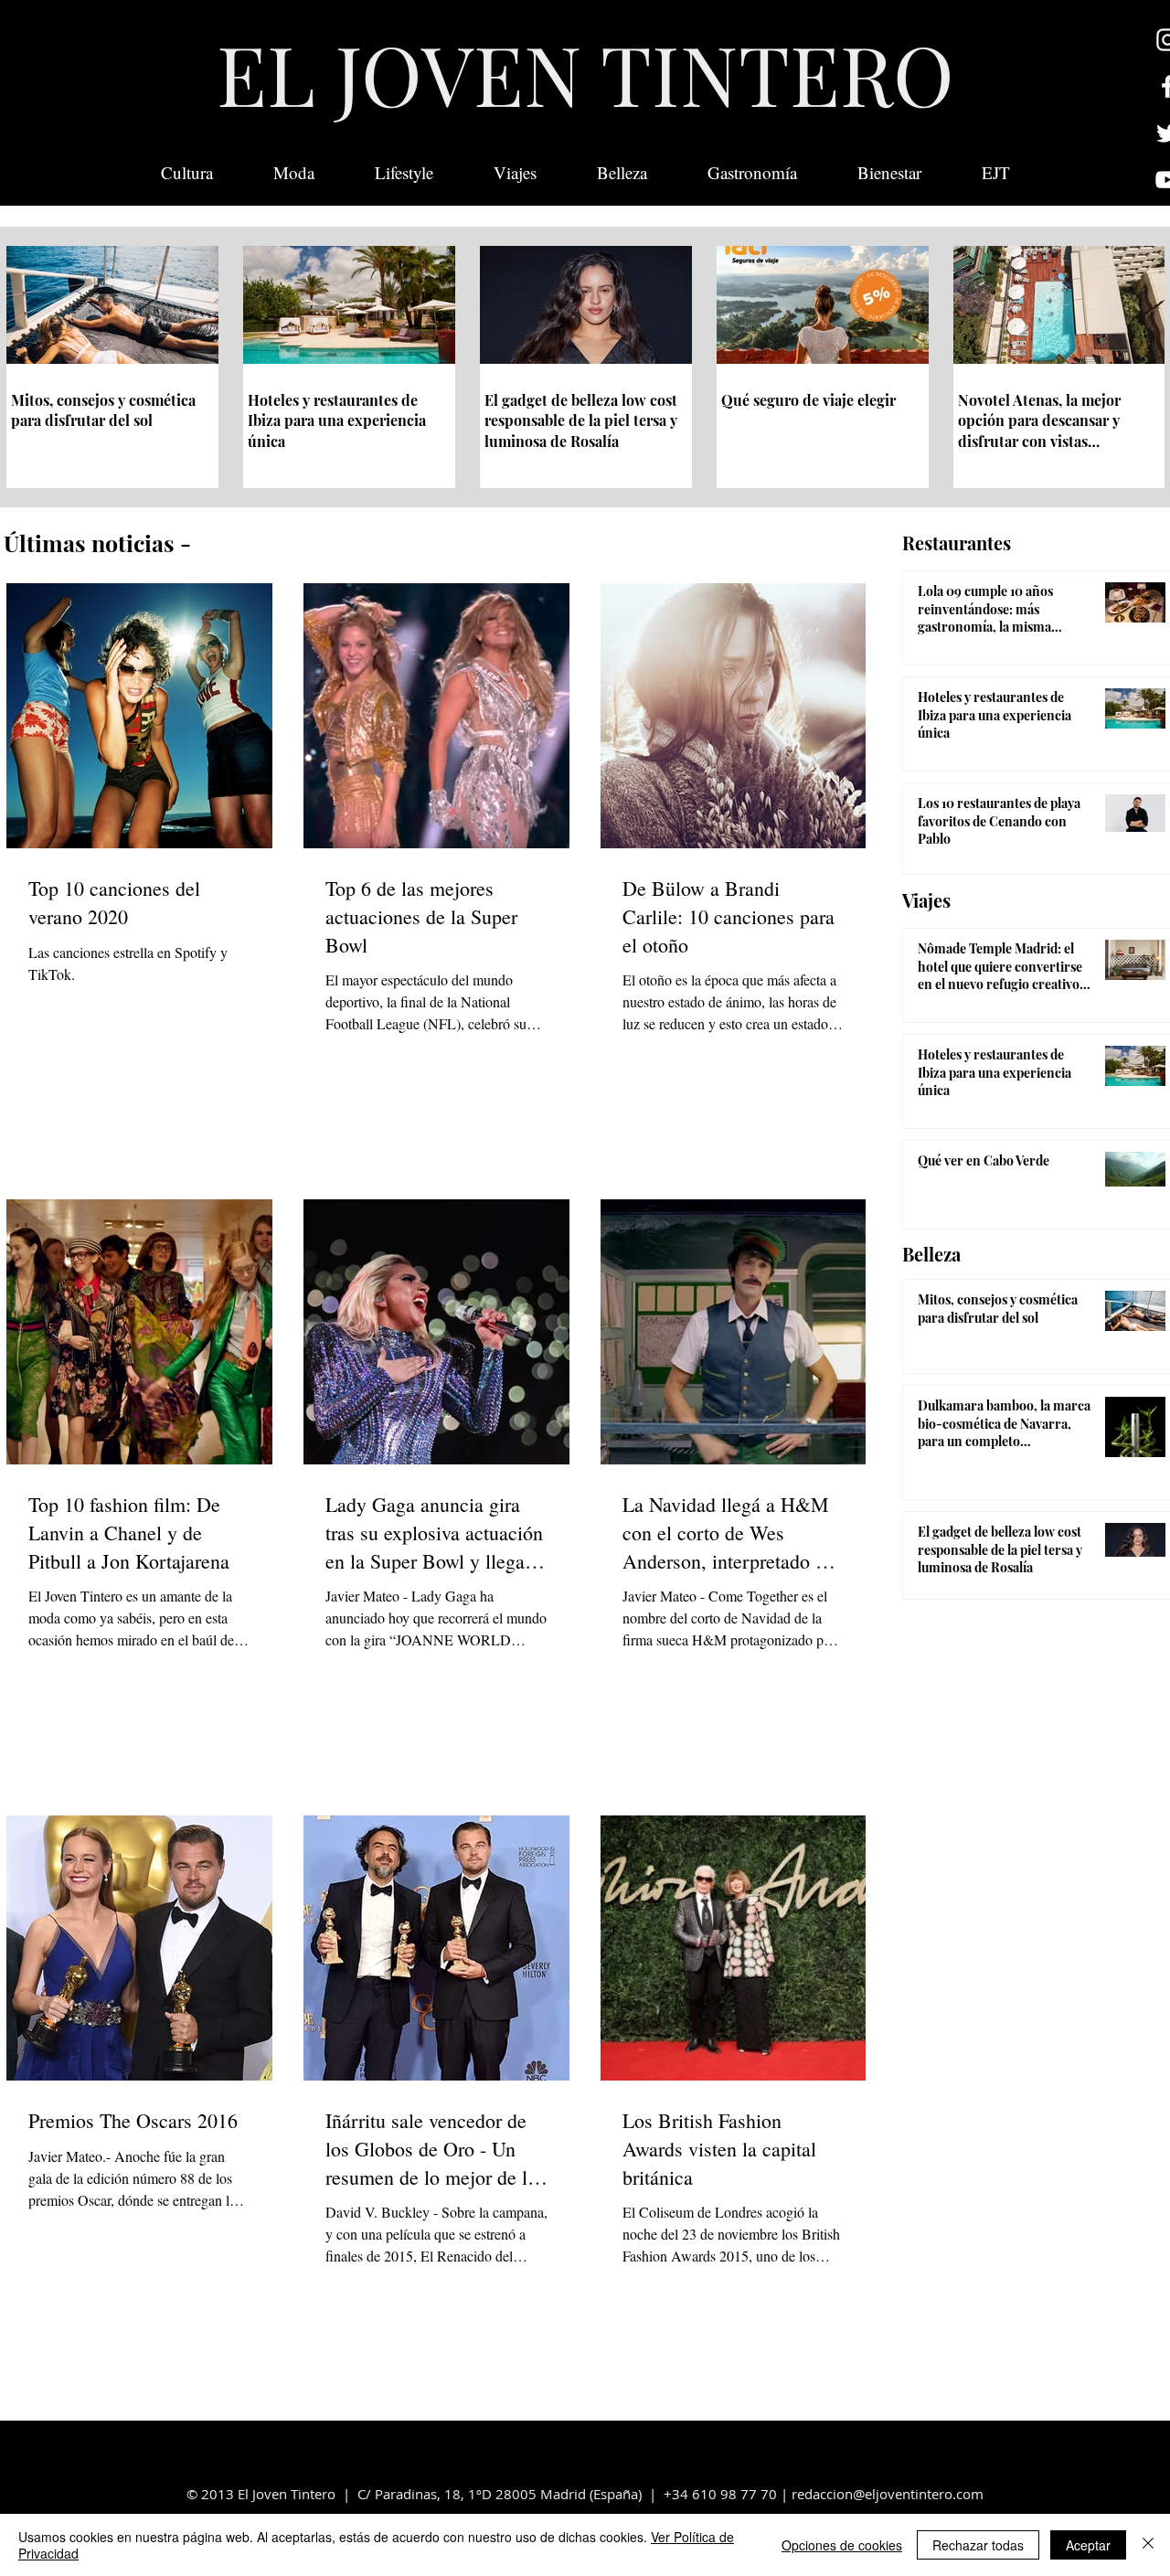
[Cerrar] (1148, 2545)
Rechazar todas (978, 2545)
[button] (996, 173)
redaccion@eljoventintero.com (888, 2494)
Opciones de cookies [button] (842, 2545)
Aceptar (1088, 2545)
